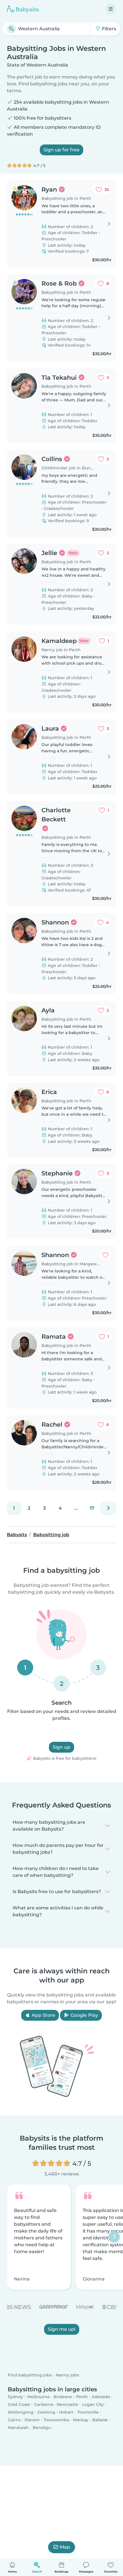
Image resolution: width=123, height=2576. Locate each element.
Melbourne (38, 2397)
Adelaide (101, 2397)
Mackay (81, 2420)
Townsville (88, 2412)
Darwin (32, 2420)
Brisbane (63, 2397)
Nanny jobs (67, 2375)
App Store (43, 2015)
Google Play (84, 2015)
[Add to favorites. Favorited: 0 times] (106, 1255)
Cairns (14, 2420)
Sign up (61, 1747)
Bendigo (42, 2428)
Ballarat (100, 2420)
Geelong (46, 2412)
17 (92, 1508)
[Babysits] (23, 9)
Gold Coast (19, 2404)
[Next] (108, 1508)
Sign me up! (62, 2329)
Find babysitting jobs (30, 2375)
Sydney (15, 2397)
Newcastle (67, 2404)
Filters (108, 29)
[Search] (11, 29)
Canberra (43, 2404)
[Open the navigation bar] (111, 9)
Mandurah (18, 2428)
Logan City (93, 2404)
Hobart (66, 2412)
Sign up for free (61, 150)
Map (65, 2547)
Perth (82, 2397)
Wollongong (21, 2412)
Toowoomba (56, 2420)
